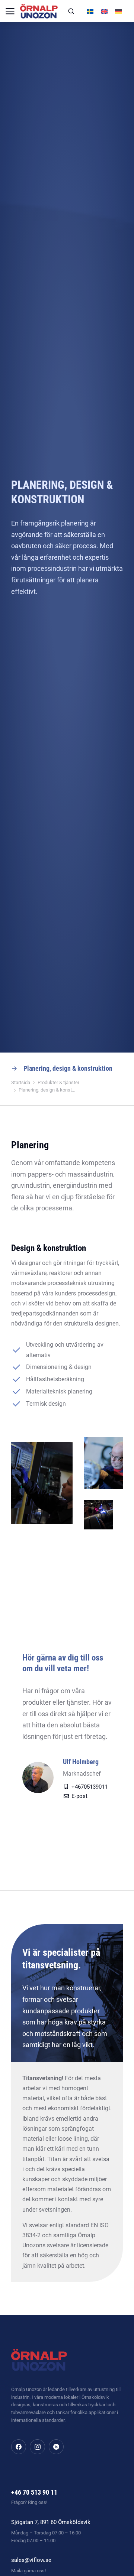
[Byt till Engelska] (104, 11)
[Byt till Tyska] (118, 11)
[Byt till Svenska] (90, 11)
